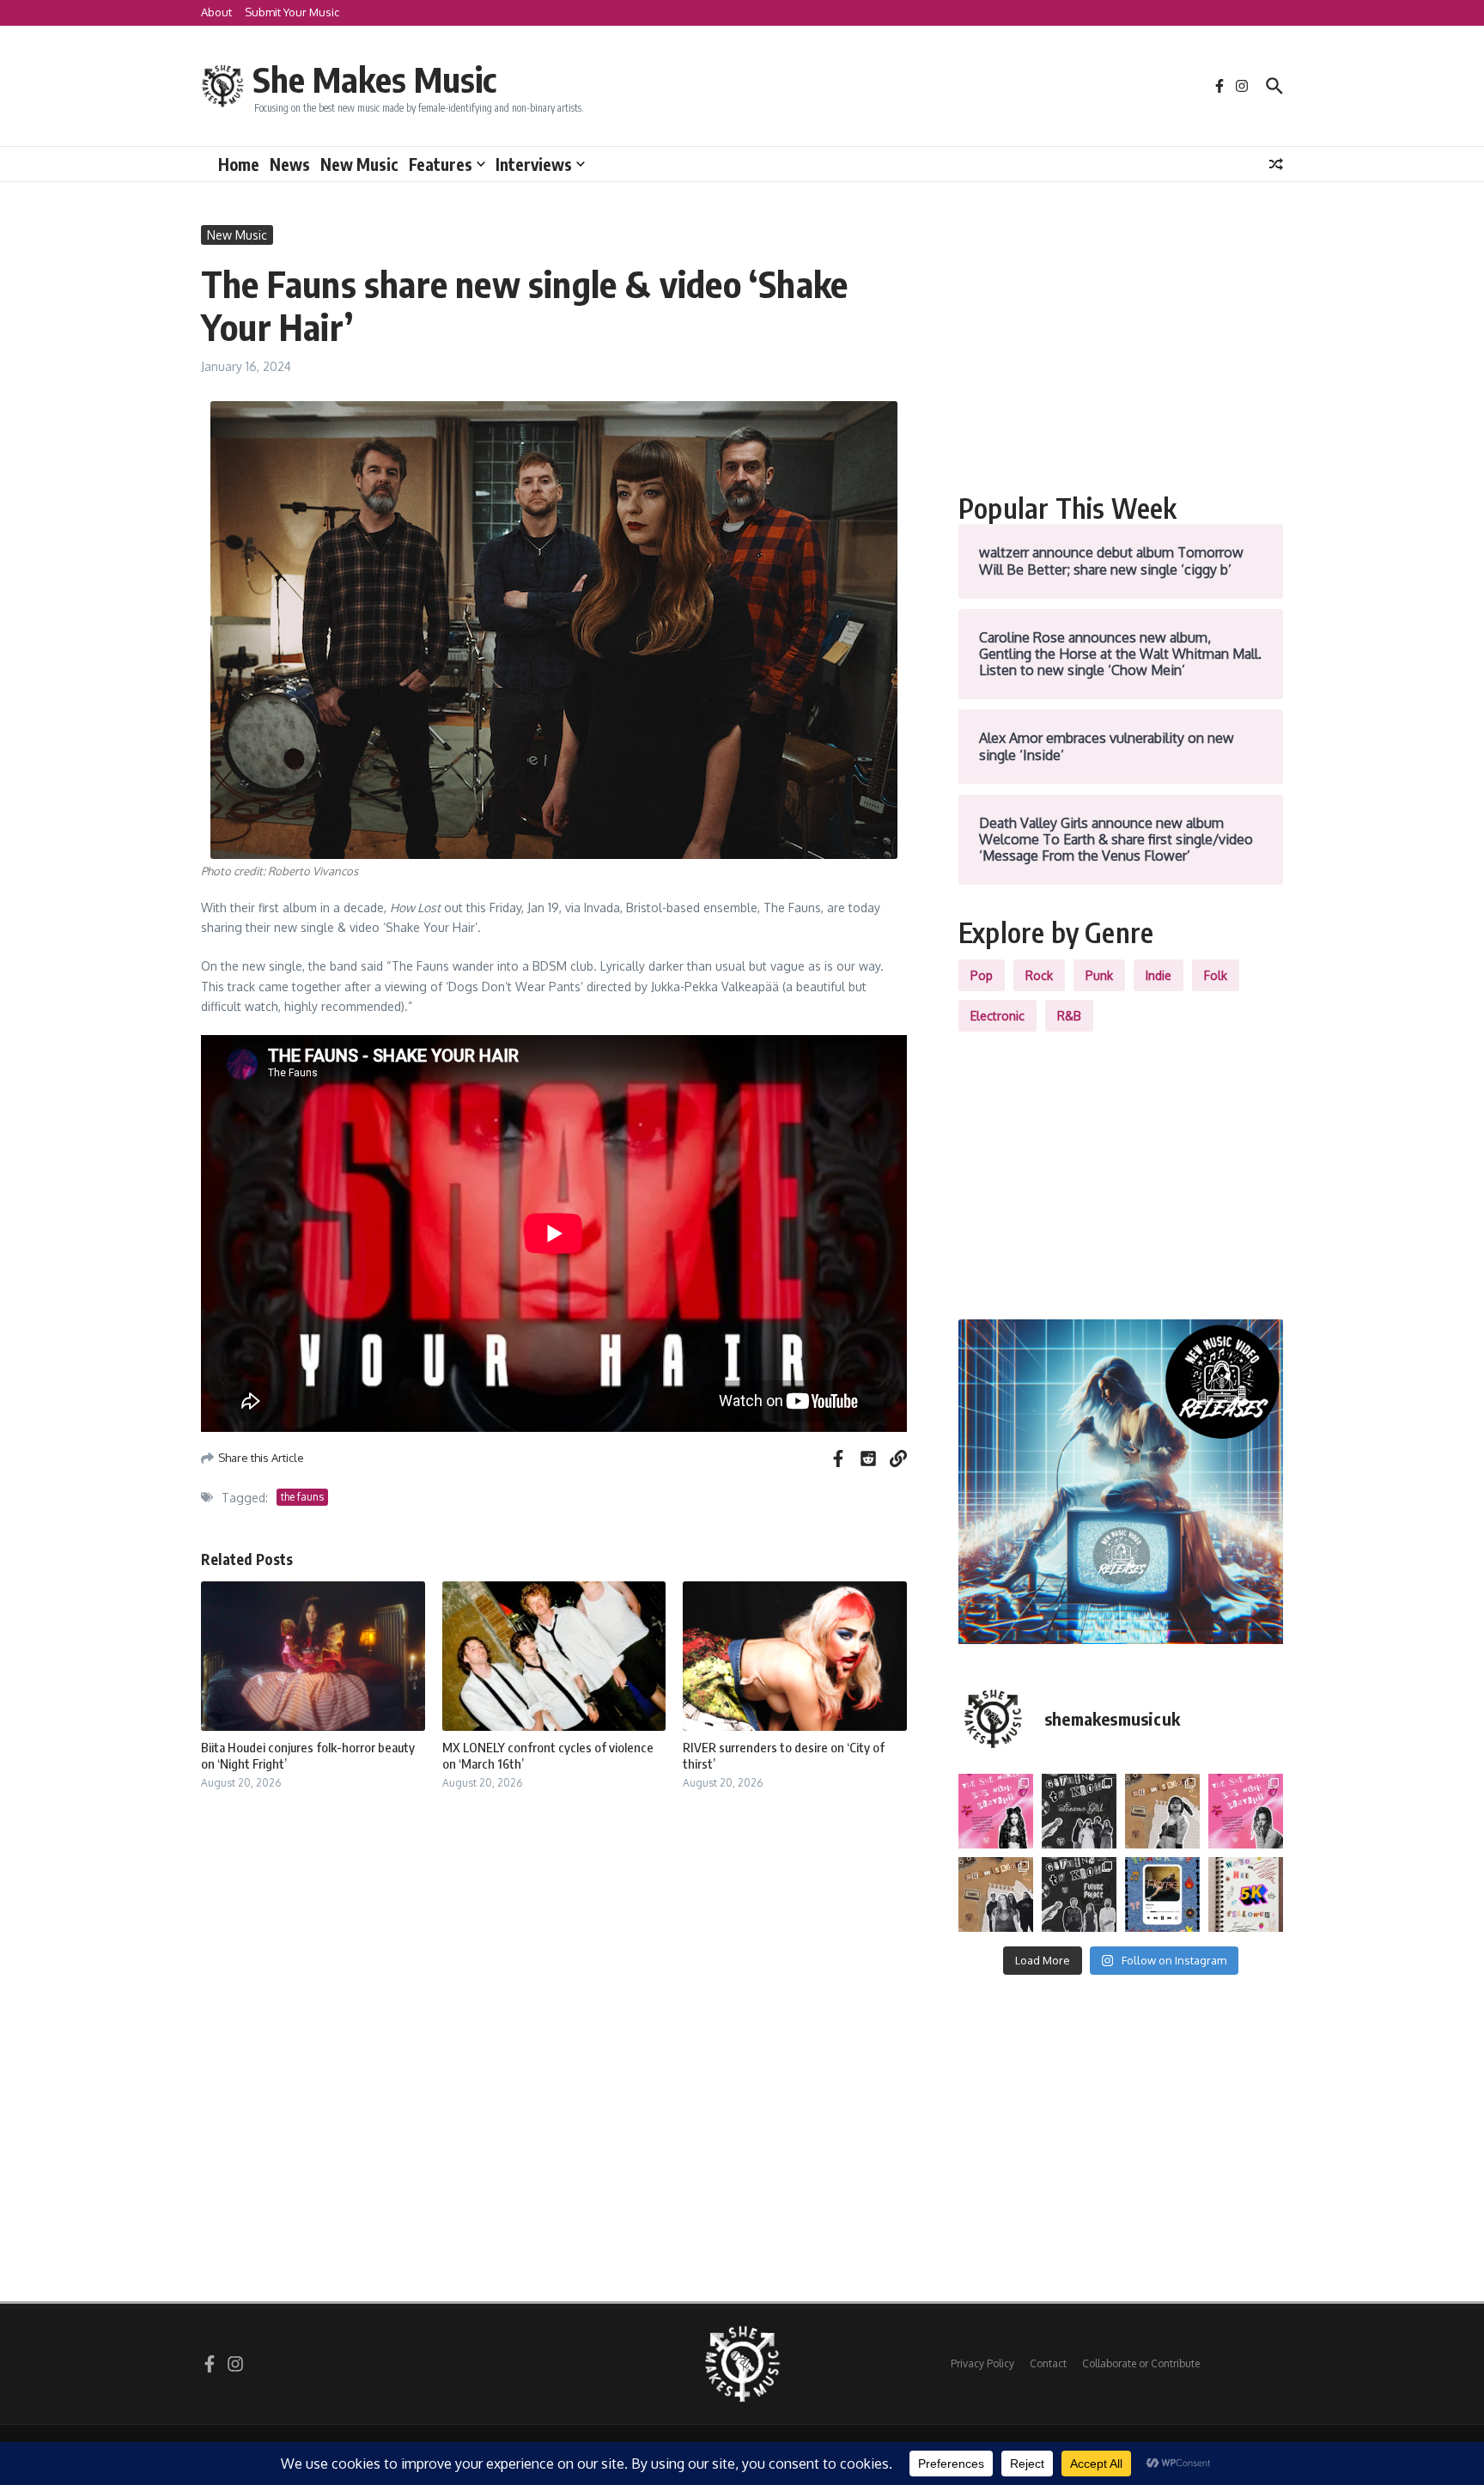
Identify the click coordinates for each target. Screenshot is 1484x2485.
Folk (1216, 975)
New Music (359, 164)
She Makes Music (374, 79)
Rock (1039, 975)
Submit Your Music (292, 12)
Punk (1099, 975)
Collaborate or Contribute (1141, 2363)
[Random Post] (1276, 164)
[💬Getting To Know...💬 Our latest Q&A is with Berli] (1079, 1894)
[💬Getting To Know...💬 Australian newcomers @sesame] (1079, 1811)
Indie (1159, 975)
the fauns (302, 1497)
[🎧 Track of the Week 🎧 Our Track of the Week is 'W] (1162, 1894)
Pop (982, 975)
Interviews (534, 164)
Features (441, 164)
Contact (1048, 2363)
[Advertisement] (1121, 345)
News (290, 164)
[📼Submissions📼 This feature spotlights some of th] (1162, 1811)
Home (239, 164)
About (216, 12)
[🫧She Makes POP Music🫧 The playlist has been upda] (996, 1811)
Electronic (997, 1016)
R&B (1069, 1016)
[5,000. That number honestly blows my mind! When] (1246, 1894)
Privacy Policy (982, 2363)
